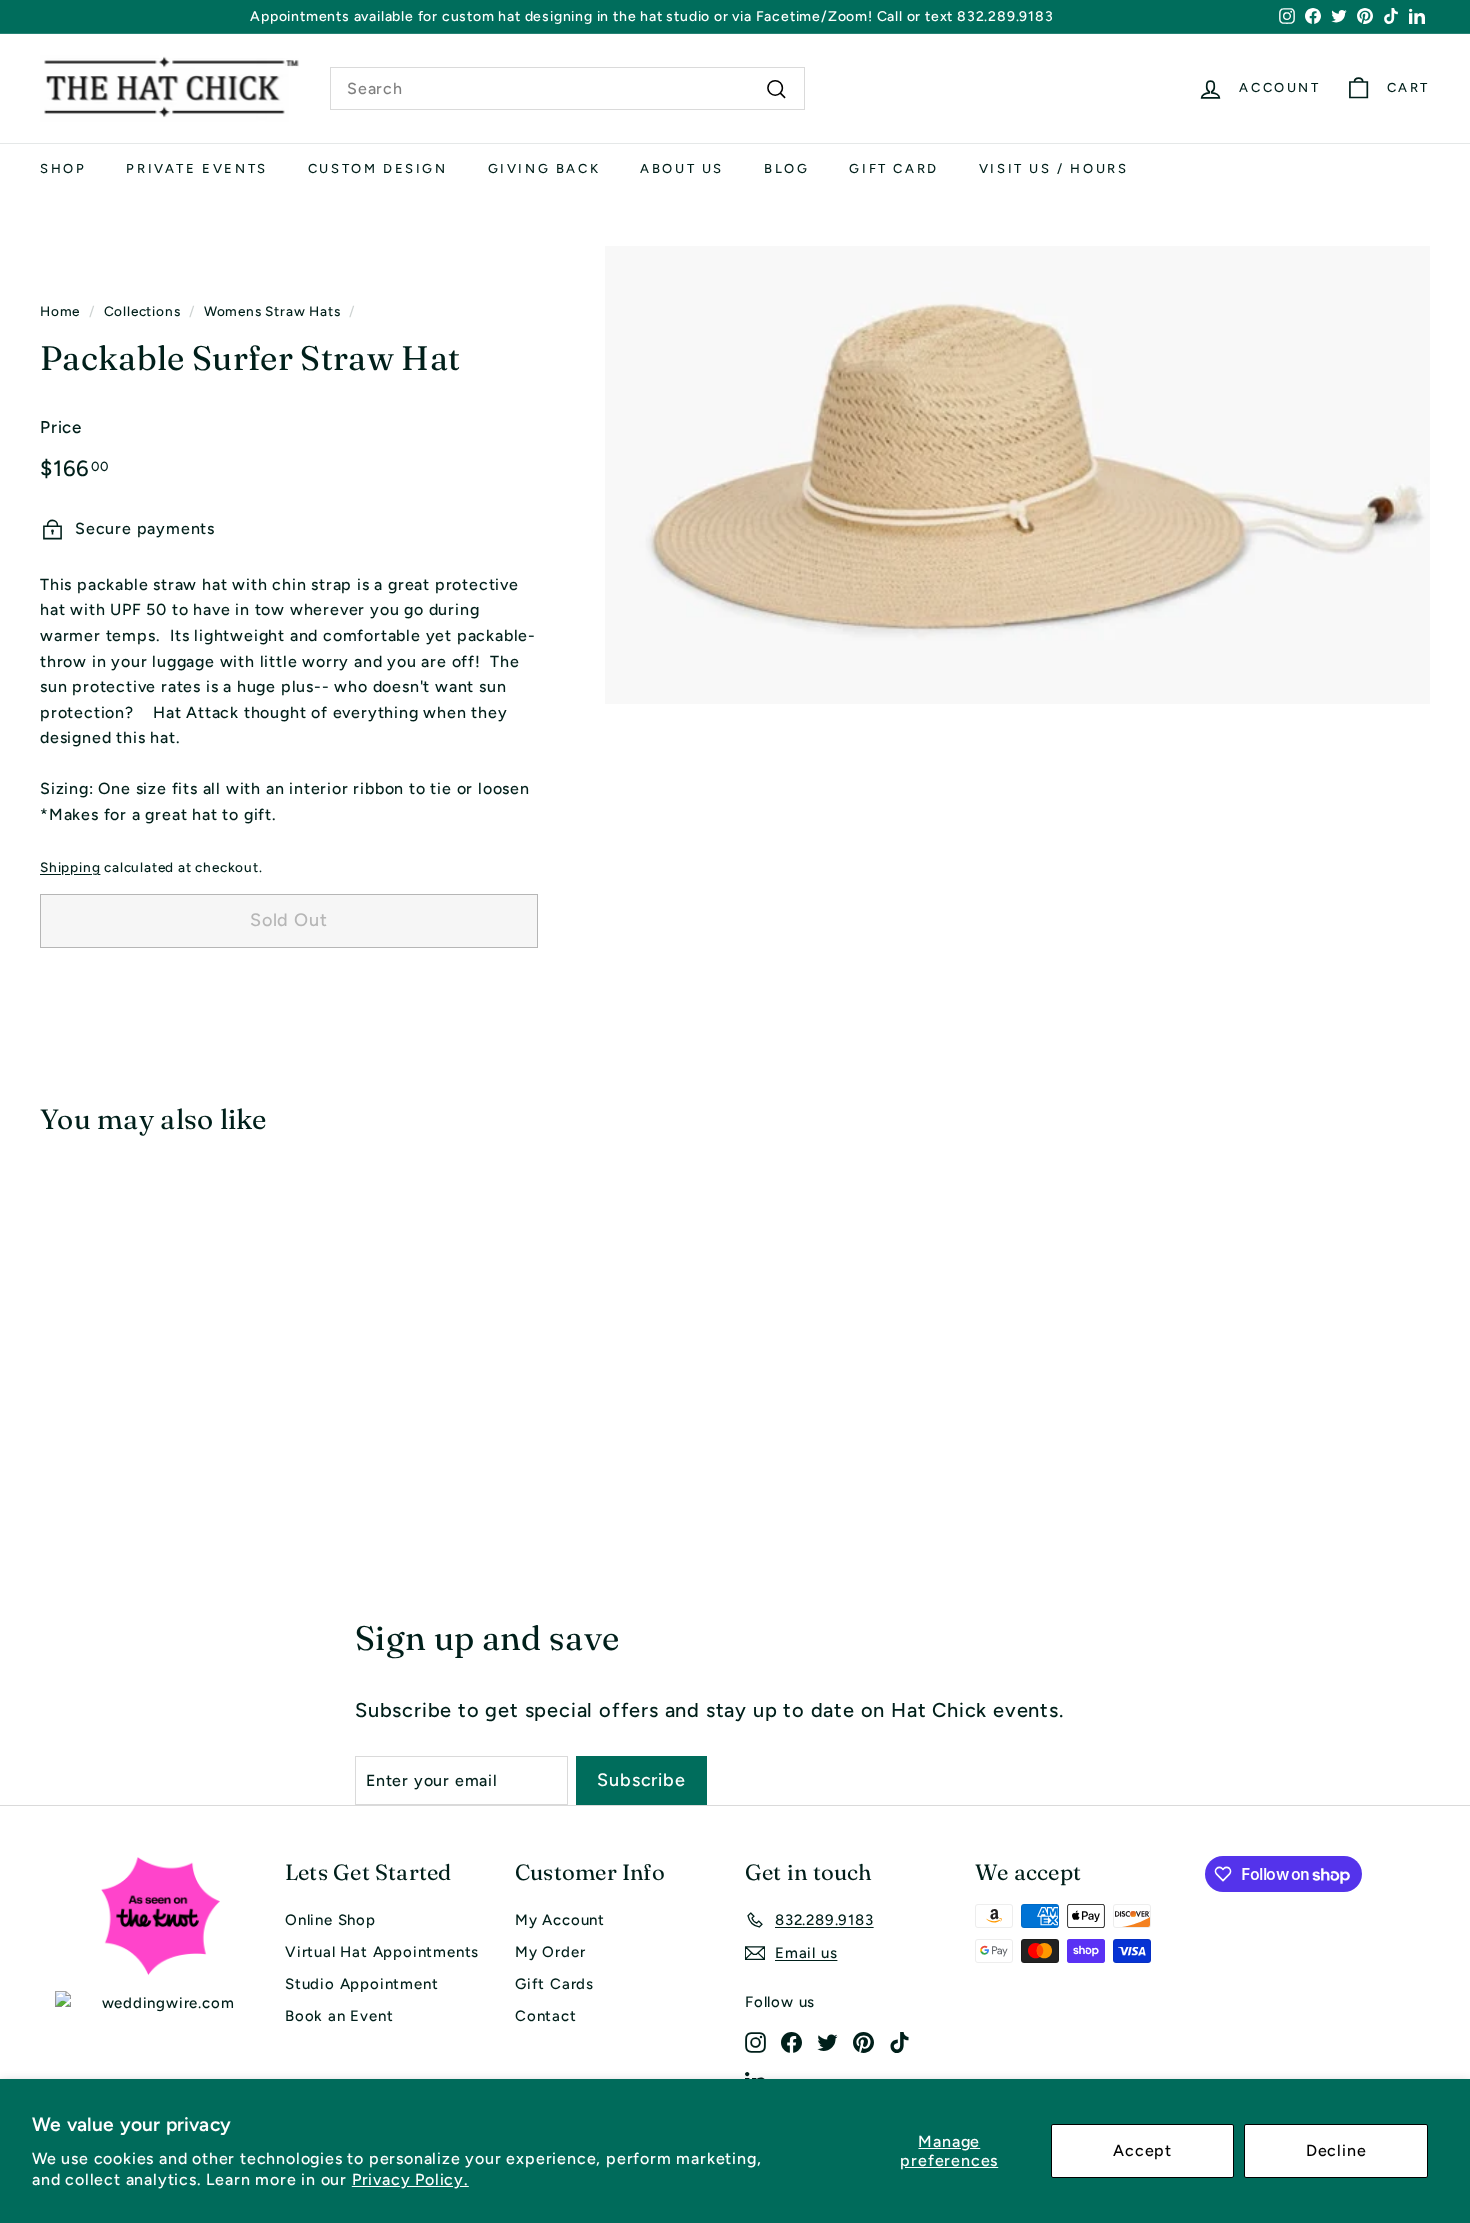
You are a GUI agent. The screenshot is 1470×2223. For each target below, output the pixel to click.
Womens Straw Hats (272, 311)
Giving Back (544, 168)
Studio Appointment (361, 1984)
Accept (1142, 2150)
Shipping (70, 867)
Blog (786, 168)
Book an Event (339, 2016)
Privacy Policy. (410, 2179)
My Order (550, 1952)
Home (60, 311)
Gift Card (893, 168)
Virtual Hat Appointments (382, 1952)
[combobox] (567, 89)
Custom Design (378, 168)
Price (61, 427)
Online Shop (330, 1920)
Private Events (196, 168)
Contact (546, 2016)
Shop (63, 168)
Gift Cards (554, 1984)
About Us (682, 168)
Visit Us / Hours (1054, 168)
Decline (1336, 2150)
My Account (560, 1920)
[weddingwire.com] (160, 2003)
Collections (142, 311)
